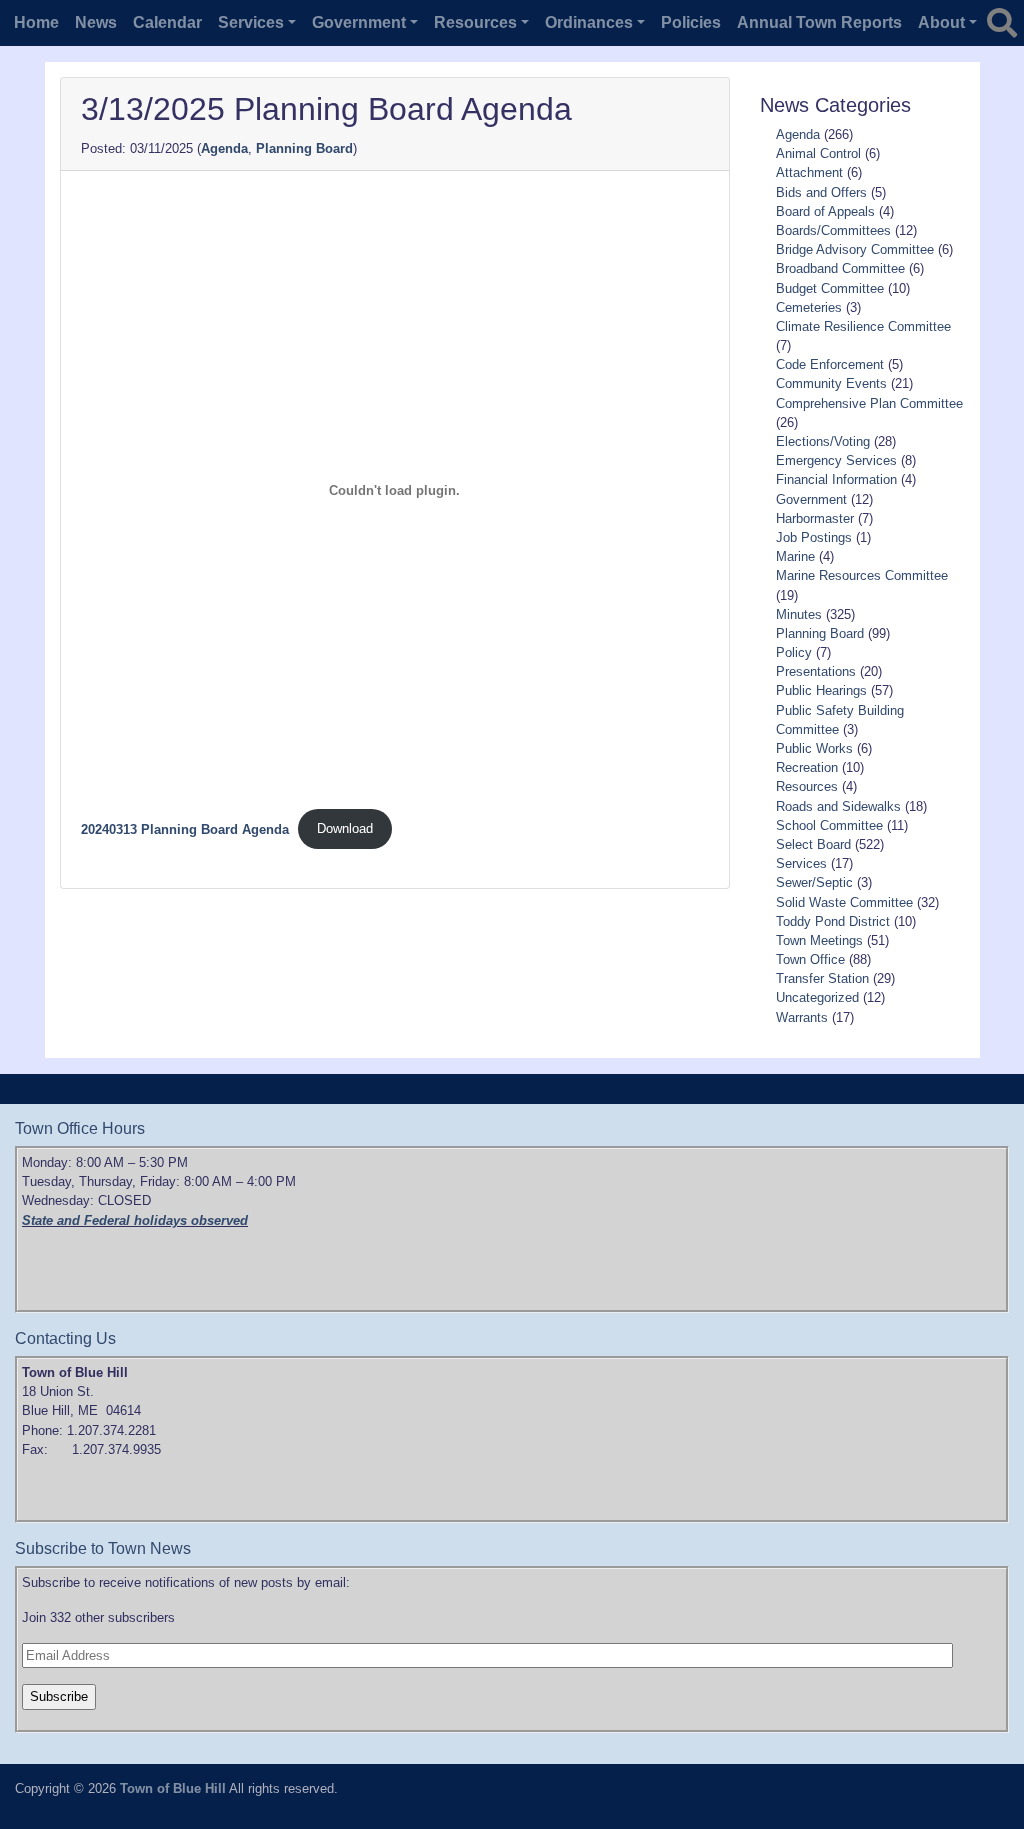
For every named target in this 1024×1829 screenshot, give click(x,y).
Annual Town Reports (819, 22)
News (96, 22)
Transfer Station (822, 978)
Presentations (816, 671)
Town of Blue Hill (173, 1788)
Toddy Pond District (833, 921)
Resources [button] (475, 22)
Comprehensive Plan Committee (869, 403)
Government (811, 499)
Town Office (810, 959)
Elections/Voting (823, 441)
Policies (691, 22)
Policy (794, 652)
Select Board (813, 844)
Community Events (831, 383)
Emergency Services (836, 460)
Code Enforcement (830, 364)
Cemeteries (809, 307)
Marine (795, 556)
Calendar (167, 22)
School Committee (829, 825)
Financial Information (836, 479)
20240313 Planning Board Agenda (185, 828)
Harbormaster (815, 518)
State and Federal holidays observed (135, 1220)
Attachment (809, 172)
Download (345, 828)
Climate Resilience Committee (863, 326)
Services (801, 863)
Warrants (802, 1017)
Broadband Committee (840, 268)
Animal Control (818, 153)
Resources (807, 786)
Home (36, 22)
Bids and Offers (821, 192)
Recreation (807, 767)
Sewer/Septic (814, 882)
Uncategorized (817, 997)
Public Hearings (821, 690)
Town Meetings (819, 940)
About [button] (941, 22)
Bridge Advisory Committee (855, 249)
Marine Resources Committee (862, 575)
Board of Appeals (825, 211)
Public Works (814, 748)
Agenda (224, 148)
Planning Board (304, 148)
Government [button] (359, 22)
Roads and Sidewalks (838, 806)
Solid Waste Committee (844, 902)
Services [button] (251, 22)
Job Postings (814, 537)
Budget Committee (830, 288)
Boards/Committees (833, 230)
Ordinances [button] (589, 22)
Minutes (799, 614)
